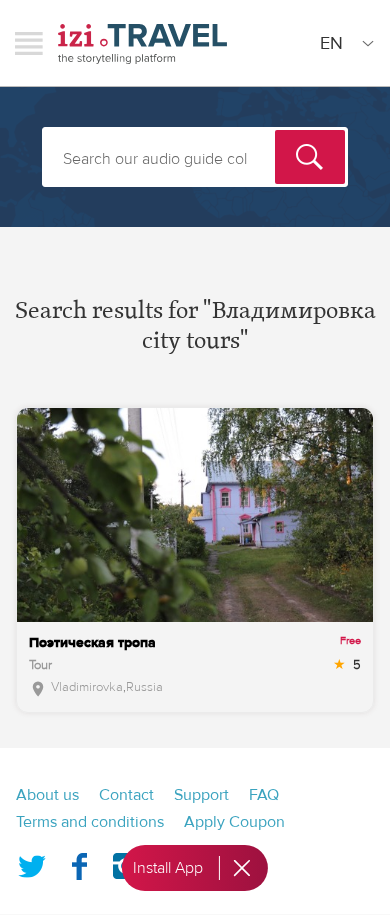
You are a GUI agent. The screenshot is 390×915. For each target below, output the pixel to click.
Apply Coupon (234, 822)
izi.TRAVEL (142, 43)
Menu (29, 43)
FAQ (264, 795)
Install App (168, 868)
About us (47, 795)
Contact (126, 795)
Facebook (79, 862)
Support (201, 795)
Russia (144, 687)
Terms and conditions (90, 822)
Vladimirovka (87, 687)
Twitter (32, 862)
